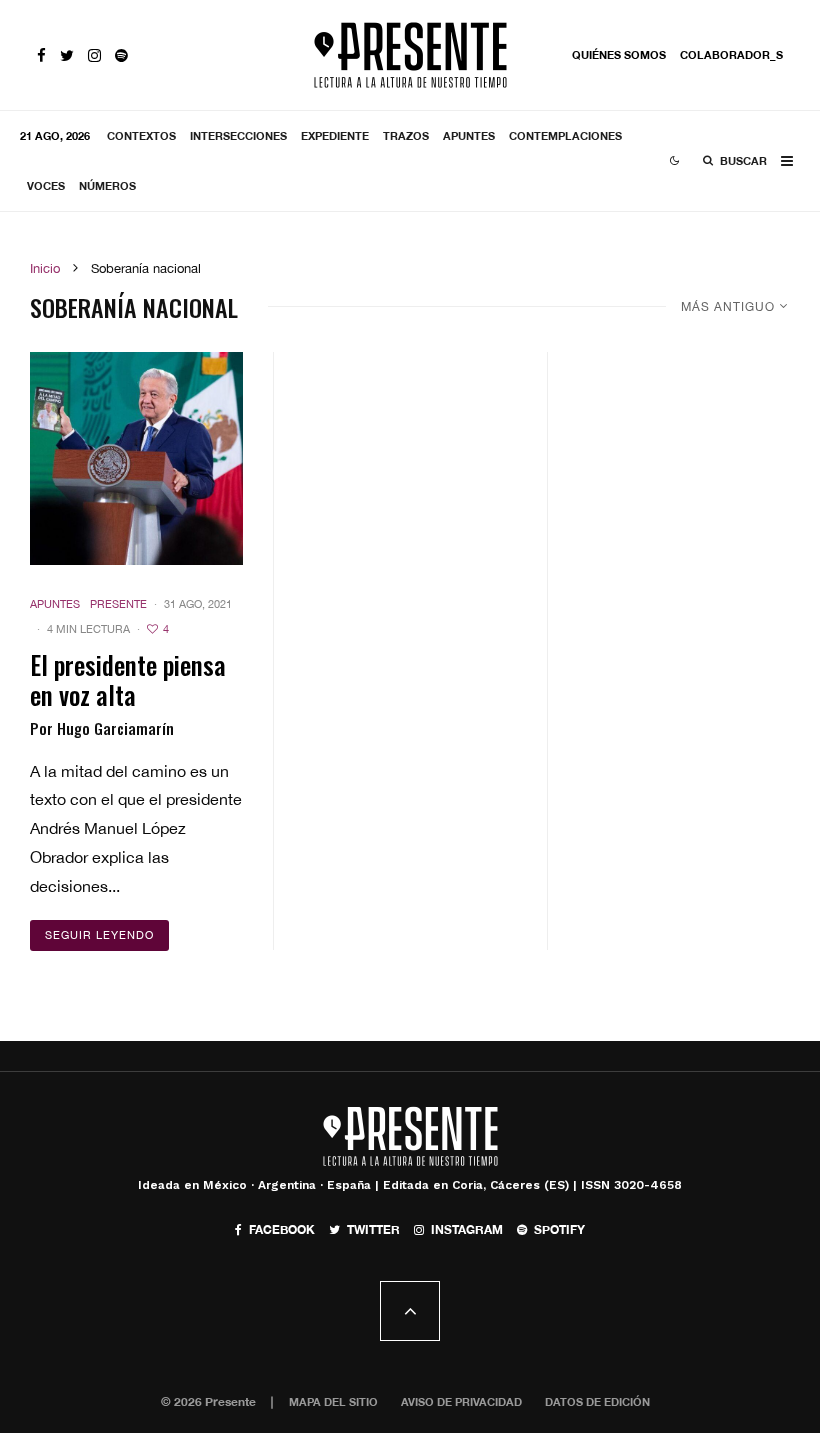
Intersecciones (238, 135)
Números (107, 185)
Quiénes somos (619, 54)
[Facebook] (41, 55)
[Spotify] (121, 55)
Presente (118, 604)
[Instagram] (94, 55)
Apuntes (469, 135)
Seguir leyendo (99, 935)
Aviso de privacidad (461, 1401)
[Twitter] (67, 55)
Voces (46, 185)
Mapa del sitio (333, 1401)
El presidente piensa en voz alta (128, 680)
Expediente (335, 135)
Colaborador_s (731, 54)
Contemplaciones (565, 135)
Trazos (406, 135)
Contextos (141, 135)
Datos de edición (597, 1401)
